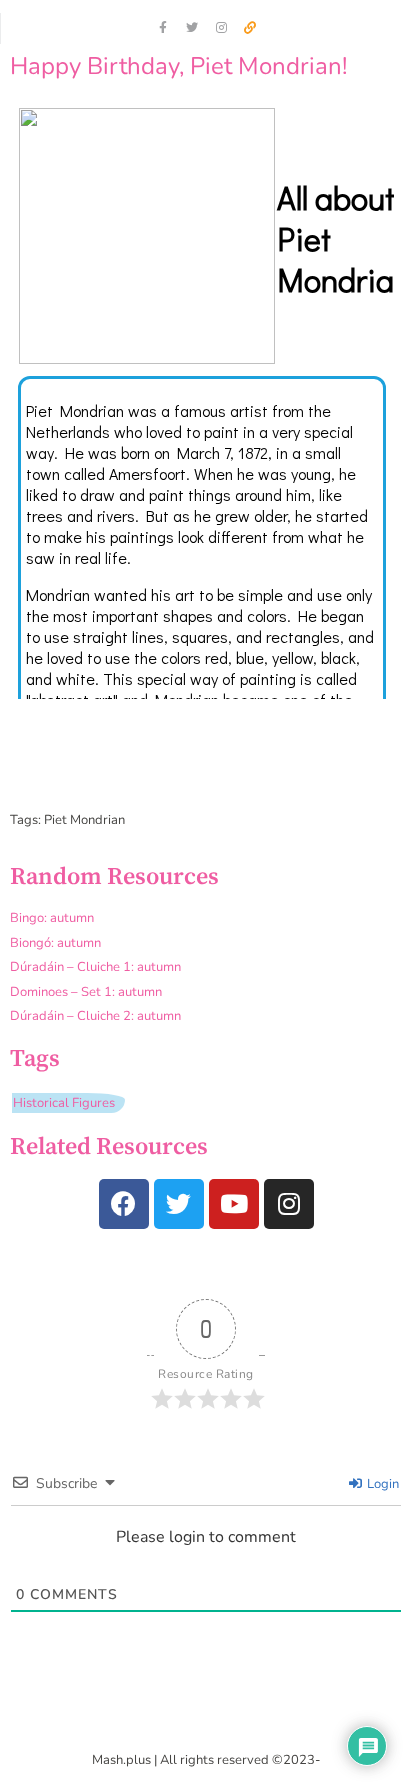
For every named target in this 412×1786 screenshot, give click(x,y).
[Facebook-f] (163, 28)
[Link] (250, 28)
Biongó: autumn (55, 943)
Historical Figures (64, 1103)
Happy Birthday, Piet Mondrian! (178, 66)
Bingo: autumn (52, 918)
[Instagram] (221, 28)
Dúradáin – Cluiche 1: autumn (95, 967)
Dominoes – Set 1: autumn (86, 992)
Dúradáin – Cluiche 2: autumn (95, 1016)
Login (381, 1484)
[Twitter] (192, 28)
